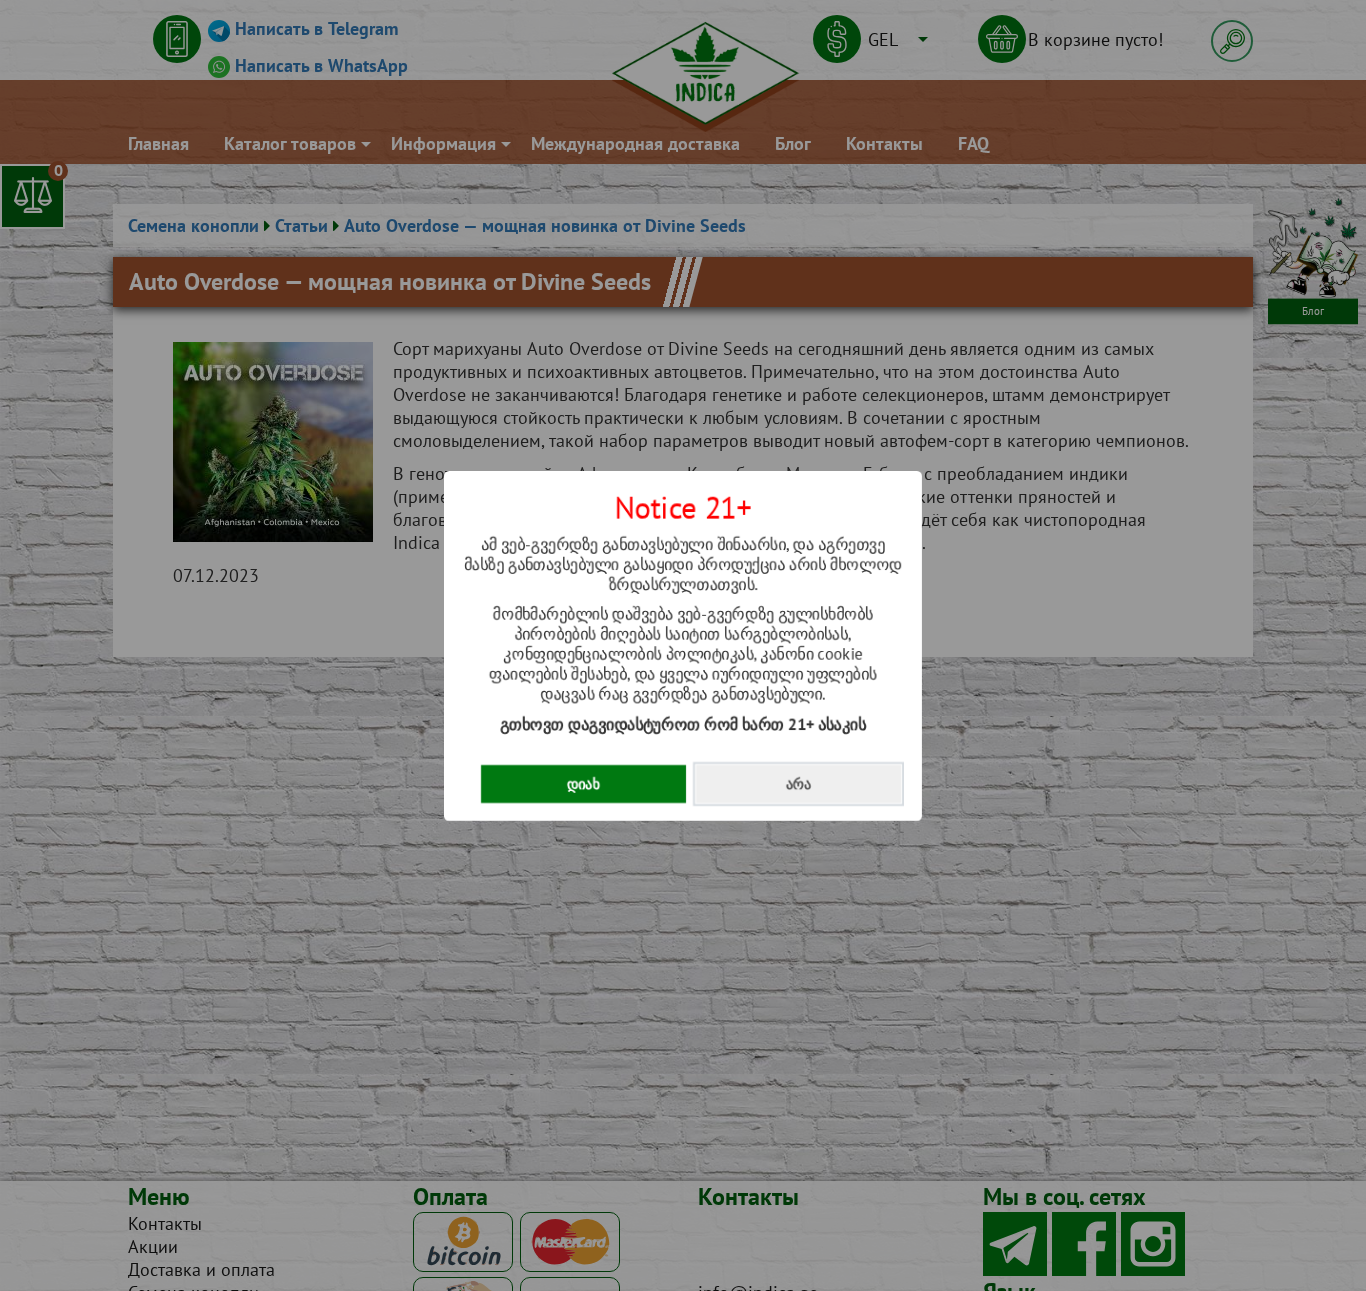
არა (798, 784)
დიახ (583, 784)
